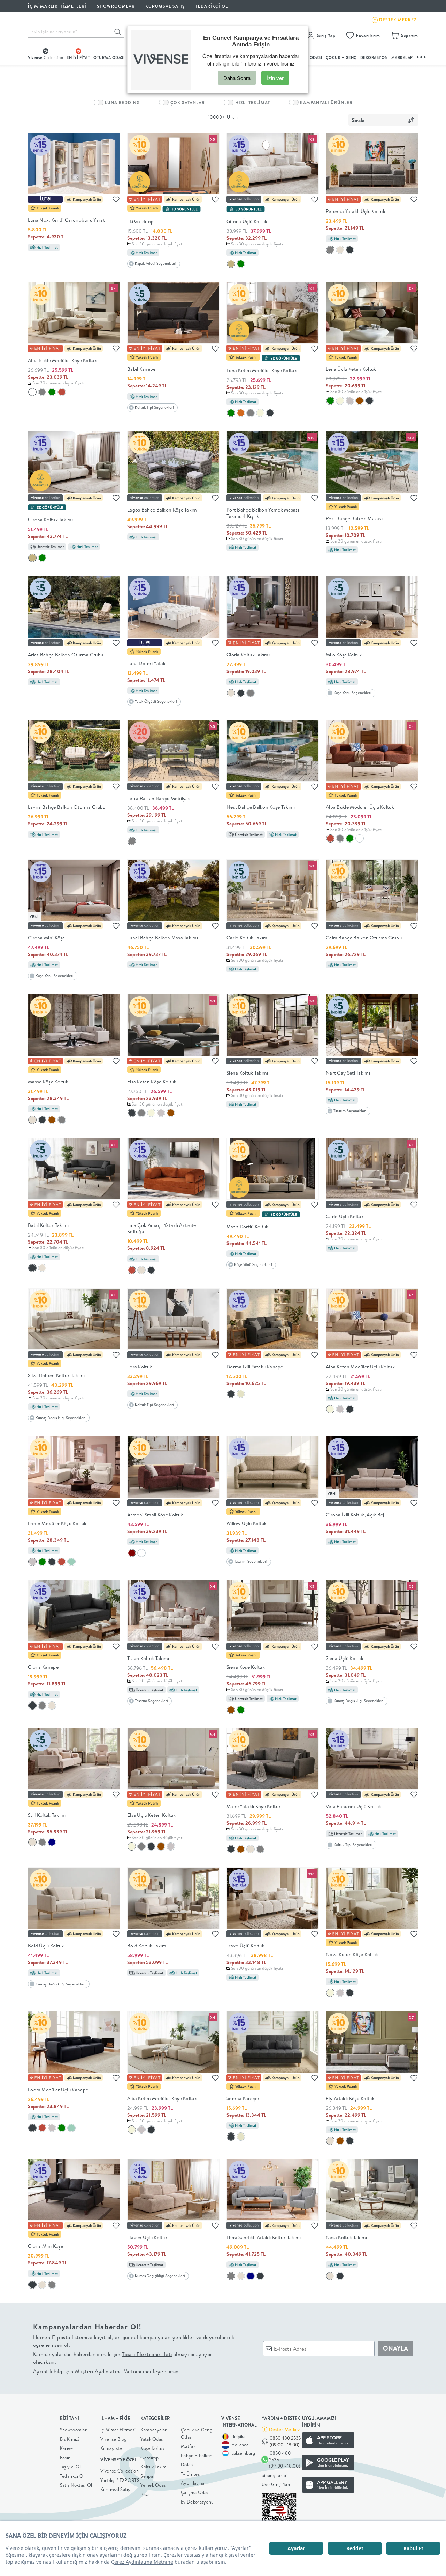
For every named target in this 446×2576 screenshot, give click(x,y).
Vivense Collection (120, 2471)
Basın (65, 2458)
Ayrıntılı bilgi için (107, 2371)
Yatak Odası (152, 2439)
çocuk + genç (341, 57)
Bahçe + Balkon (197, 2455)
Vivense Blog (114, 2439)
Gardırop (149, 2458)
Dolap (187, 2464)
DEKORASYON (374, 57)
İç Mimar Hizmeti (118, 2430)
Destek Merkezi (285, 2429)
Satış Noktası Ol (76, 2485)
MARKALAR (402, 57)
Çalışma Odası (195, 2492)
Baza (145, 2494)
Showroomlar (73, 2430)
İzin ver (275, 78)
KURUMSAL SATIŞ (165, 6)
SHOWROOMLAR (116, 6)
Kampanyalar (153, 2430)
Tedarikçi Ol (212, 6)
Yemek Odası (153, 2485)
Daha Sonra (237, 78)
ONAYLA (395, 2348)
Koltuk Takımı (154, 2467)
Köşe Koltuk (152, 2448)
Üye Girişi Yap (276, 2484)
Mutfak (188, 2446)
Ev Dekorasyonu (197, 2502)
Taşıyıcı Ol (70, 2467)
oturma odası (109, 57)
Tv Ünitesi (191, 2474)
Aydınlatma (193, 2483)
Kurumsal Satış (115, 2489)
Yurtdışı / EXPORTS (120, 2480)
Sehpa (147, 2476)
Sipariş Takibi (275, 2475)
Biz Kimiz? (70, 2439)
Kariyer (67, 2448)
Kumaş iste (111, 2448)
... (422, 56)
